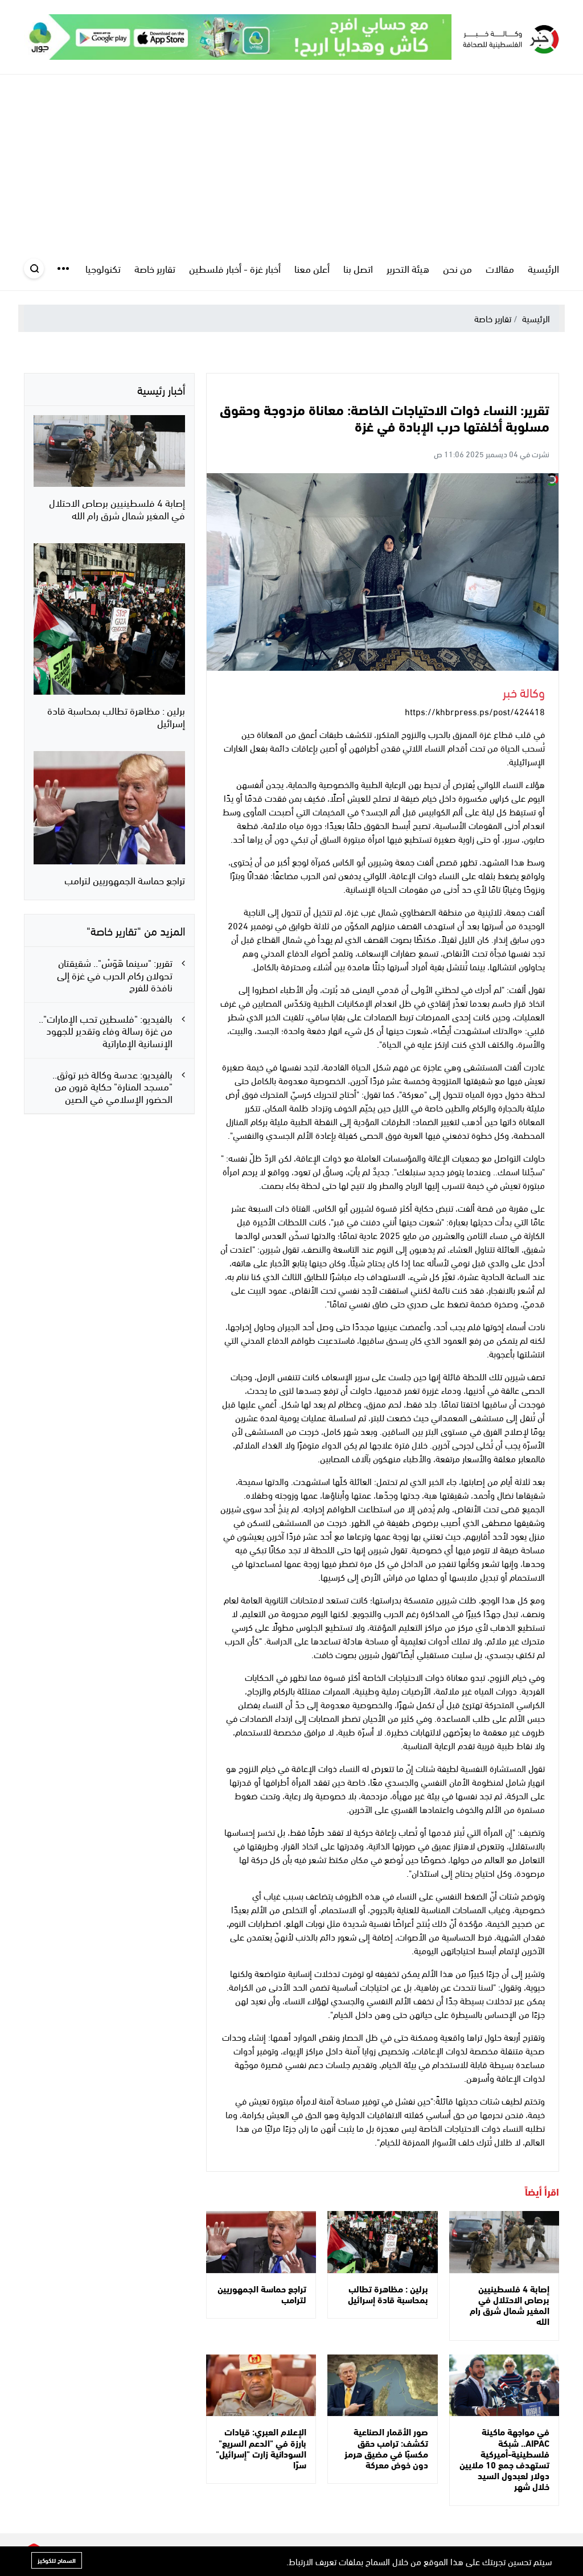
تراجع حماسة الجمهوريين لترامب (262, 2294)
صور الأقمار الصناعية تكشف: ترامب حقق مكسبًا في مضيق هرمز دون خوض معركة (386, 2448)
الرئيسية (536, 318)
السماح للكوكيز (57, 2560)
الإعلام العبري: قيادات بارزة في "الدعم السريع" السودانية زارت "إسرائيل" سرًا (261, 2448)
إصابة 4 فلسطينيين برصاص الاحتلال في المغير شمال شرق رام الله (510, 2305)
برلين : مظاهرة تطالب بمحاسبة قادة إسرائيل (388, 2294)
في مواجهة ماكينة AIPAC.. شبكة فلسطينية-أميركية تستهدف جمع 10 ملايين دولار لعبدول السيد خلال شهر (504, 2458)
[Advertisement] (291, 160)
